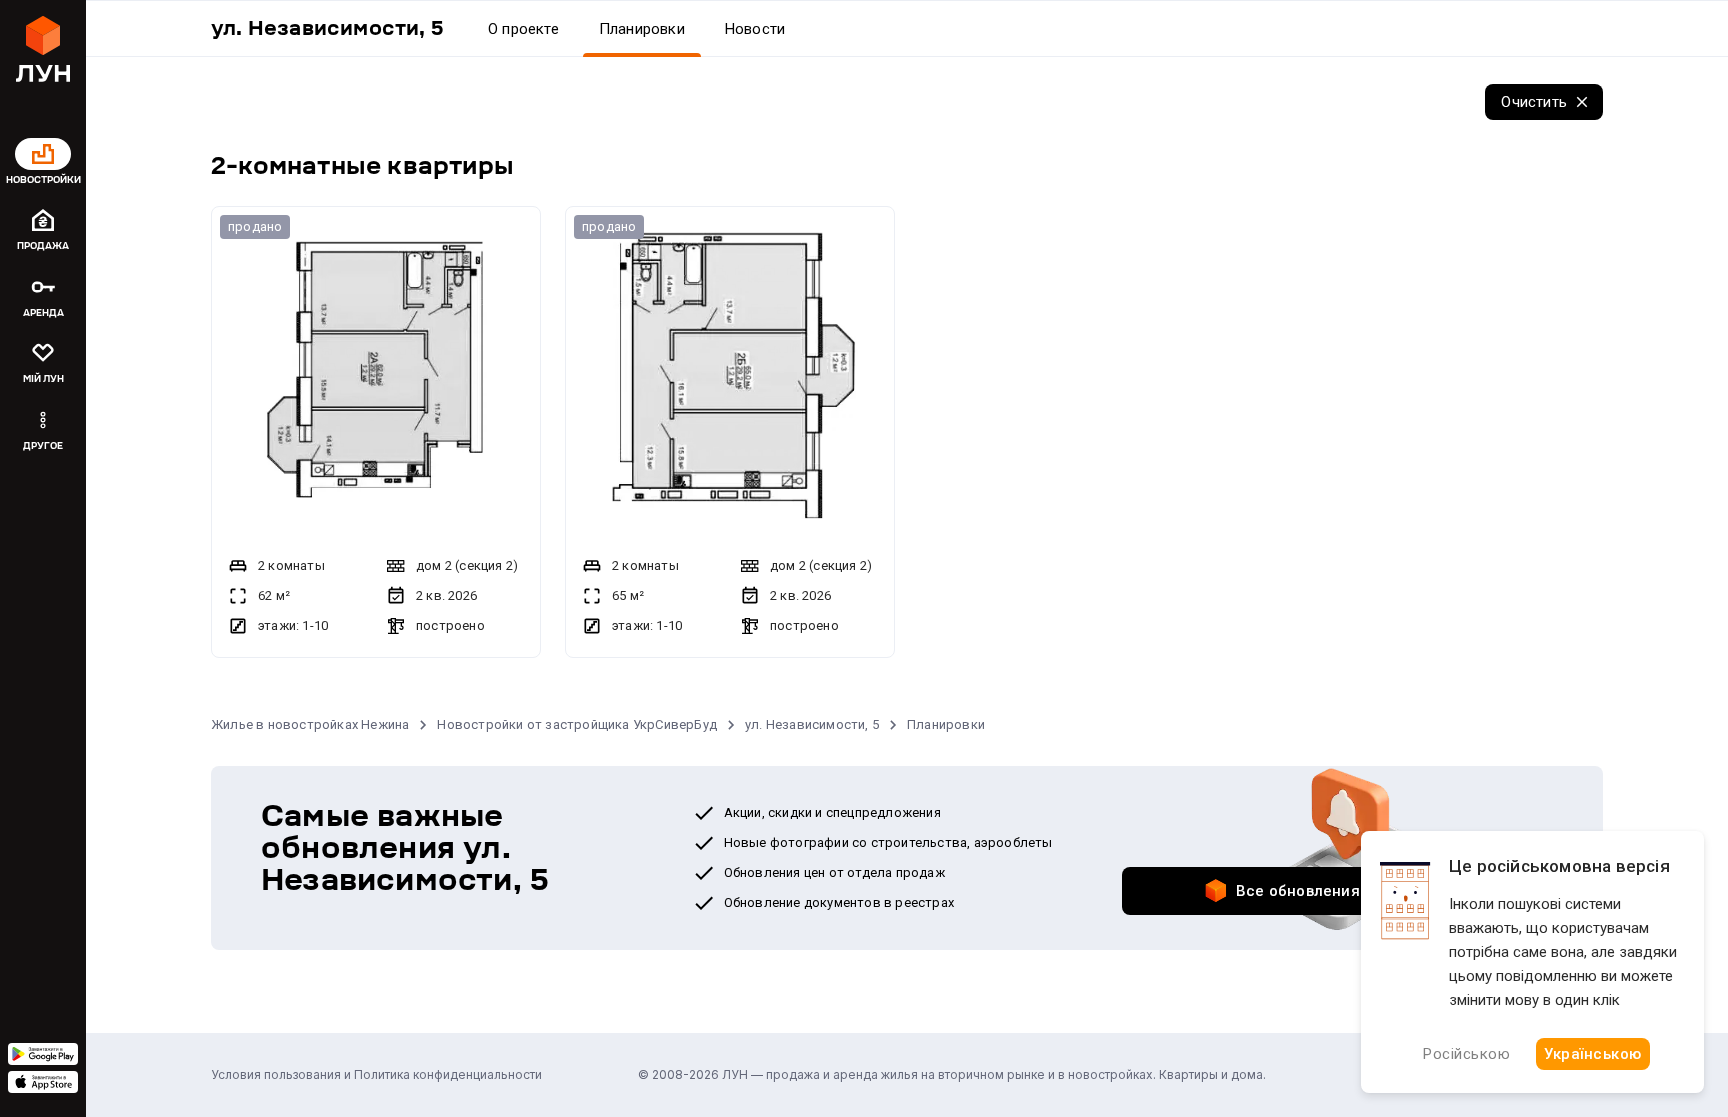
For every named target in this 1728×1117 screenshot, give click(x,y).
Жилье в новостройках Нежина (310, 724)
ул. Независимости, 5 (812, 724)
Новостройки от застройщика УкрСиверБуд (577, 724)
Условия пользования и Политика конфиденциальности (376, 1074)
